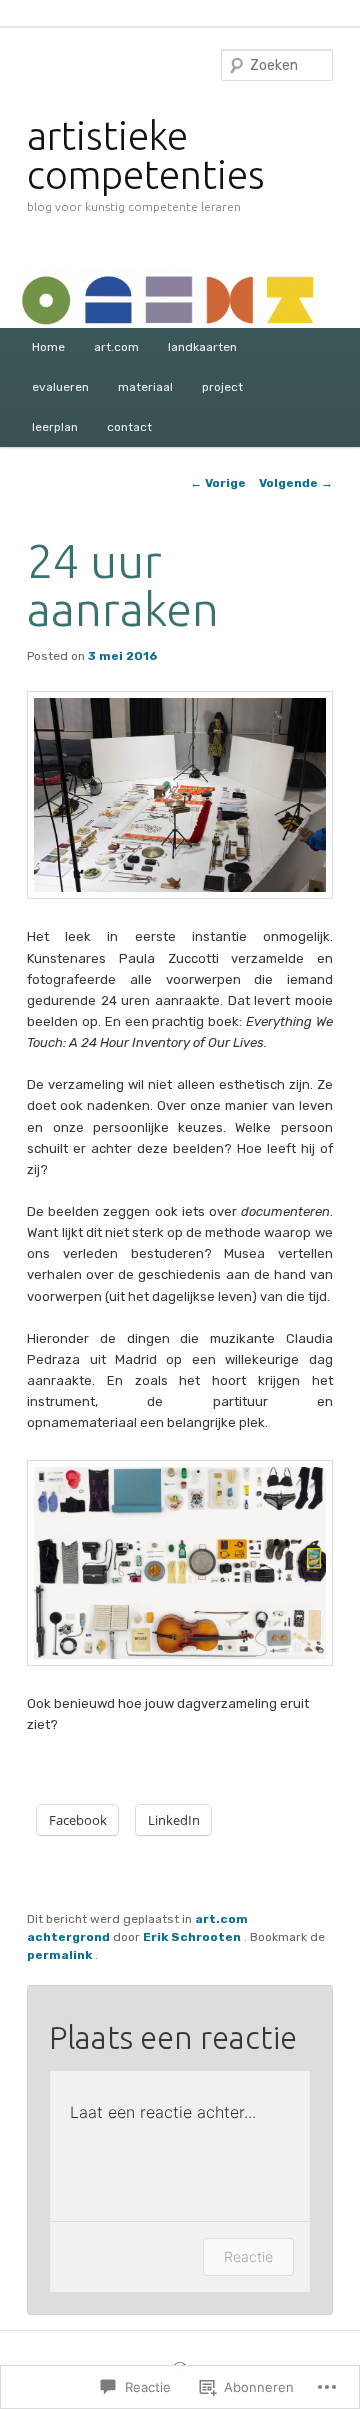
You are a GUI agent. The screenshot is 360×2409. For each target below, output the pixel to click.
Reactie (248, 2256)
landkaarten (202, 347)
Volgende (296, 483)
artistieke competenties (146, 155)
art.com (116, 347)
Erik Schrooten (193, 1937)
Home (48, 347)
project (222, 387)
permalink (61, 1955)
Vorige (218, 483)
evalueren (60, 387)
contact (129, 427)
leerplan (55, 427)
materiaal (145, 387)
